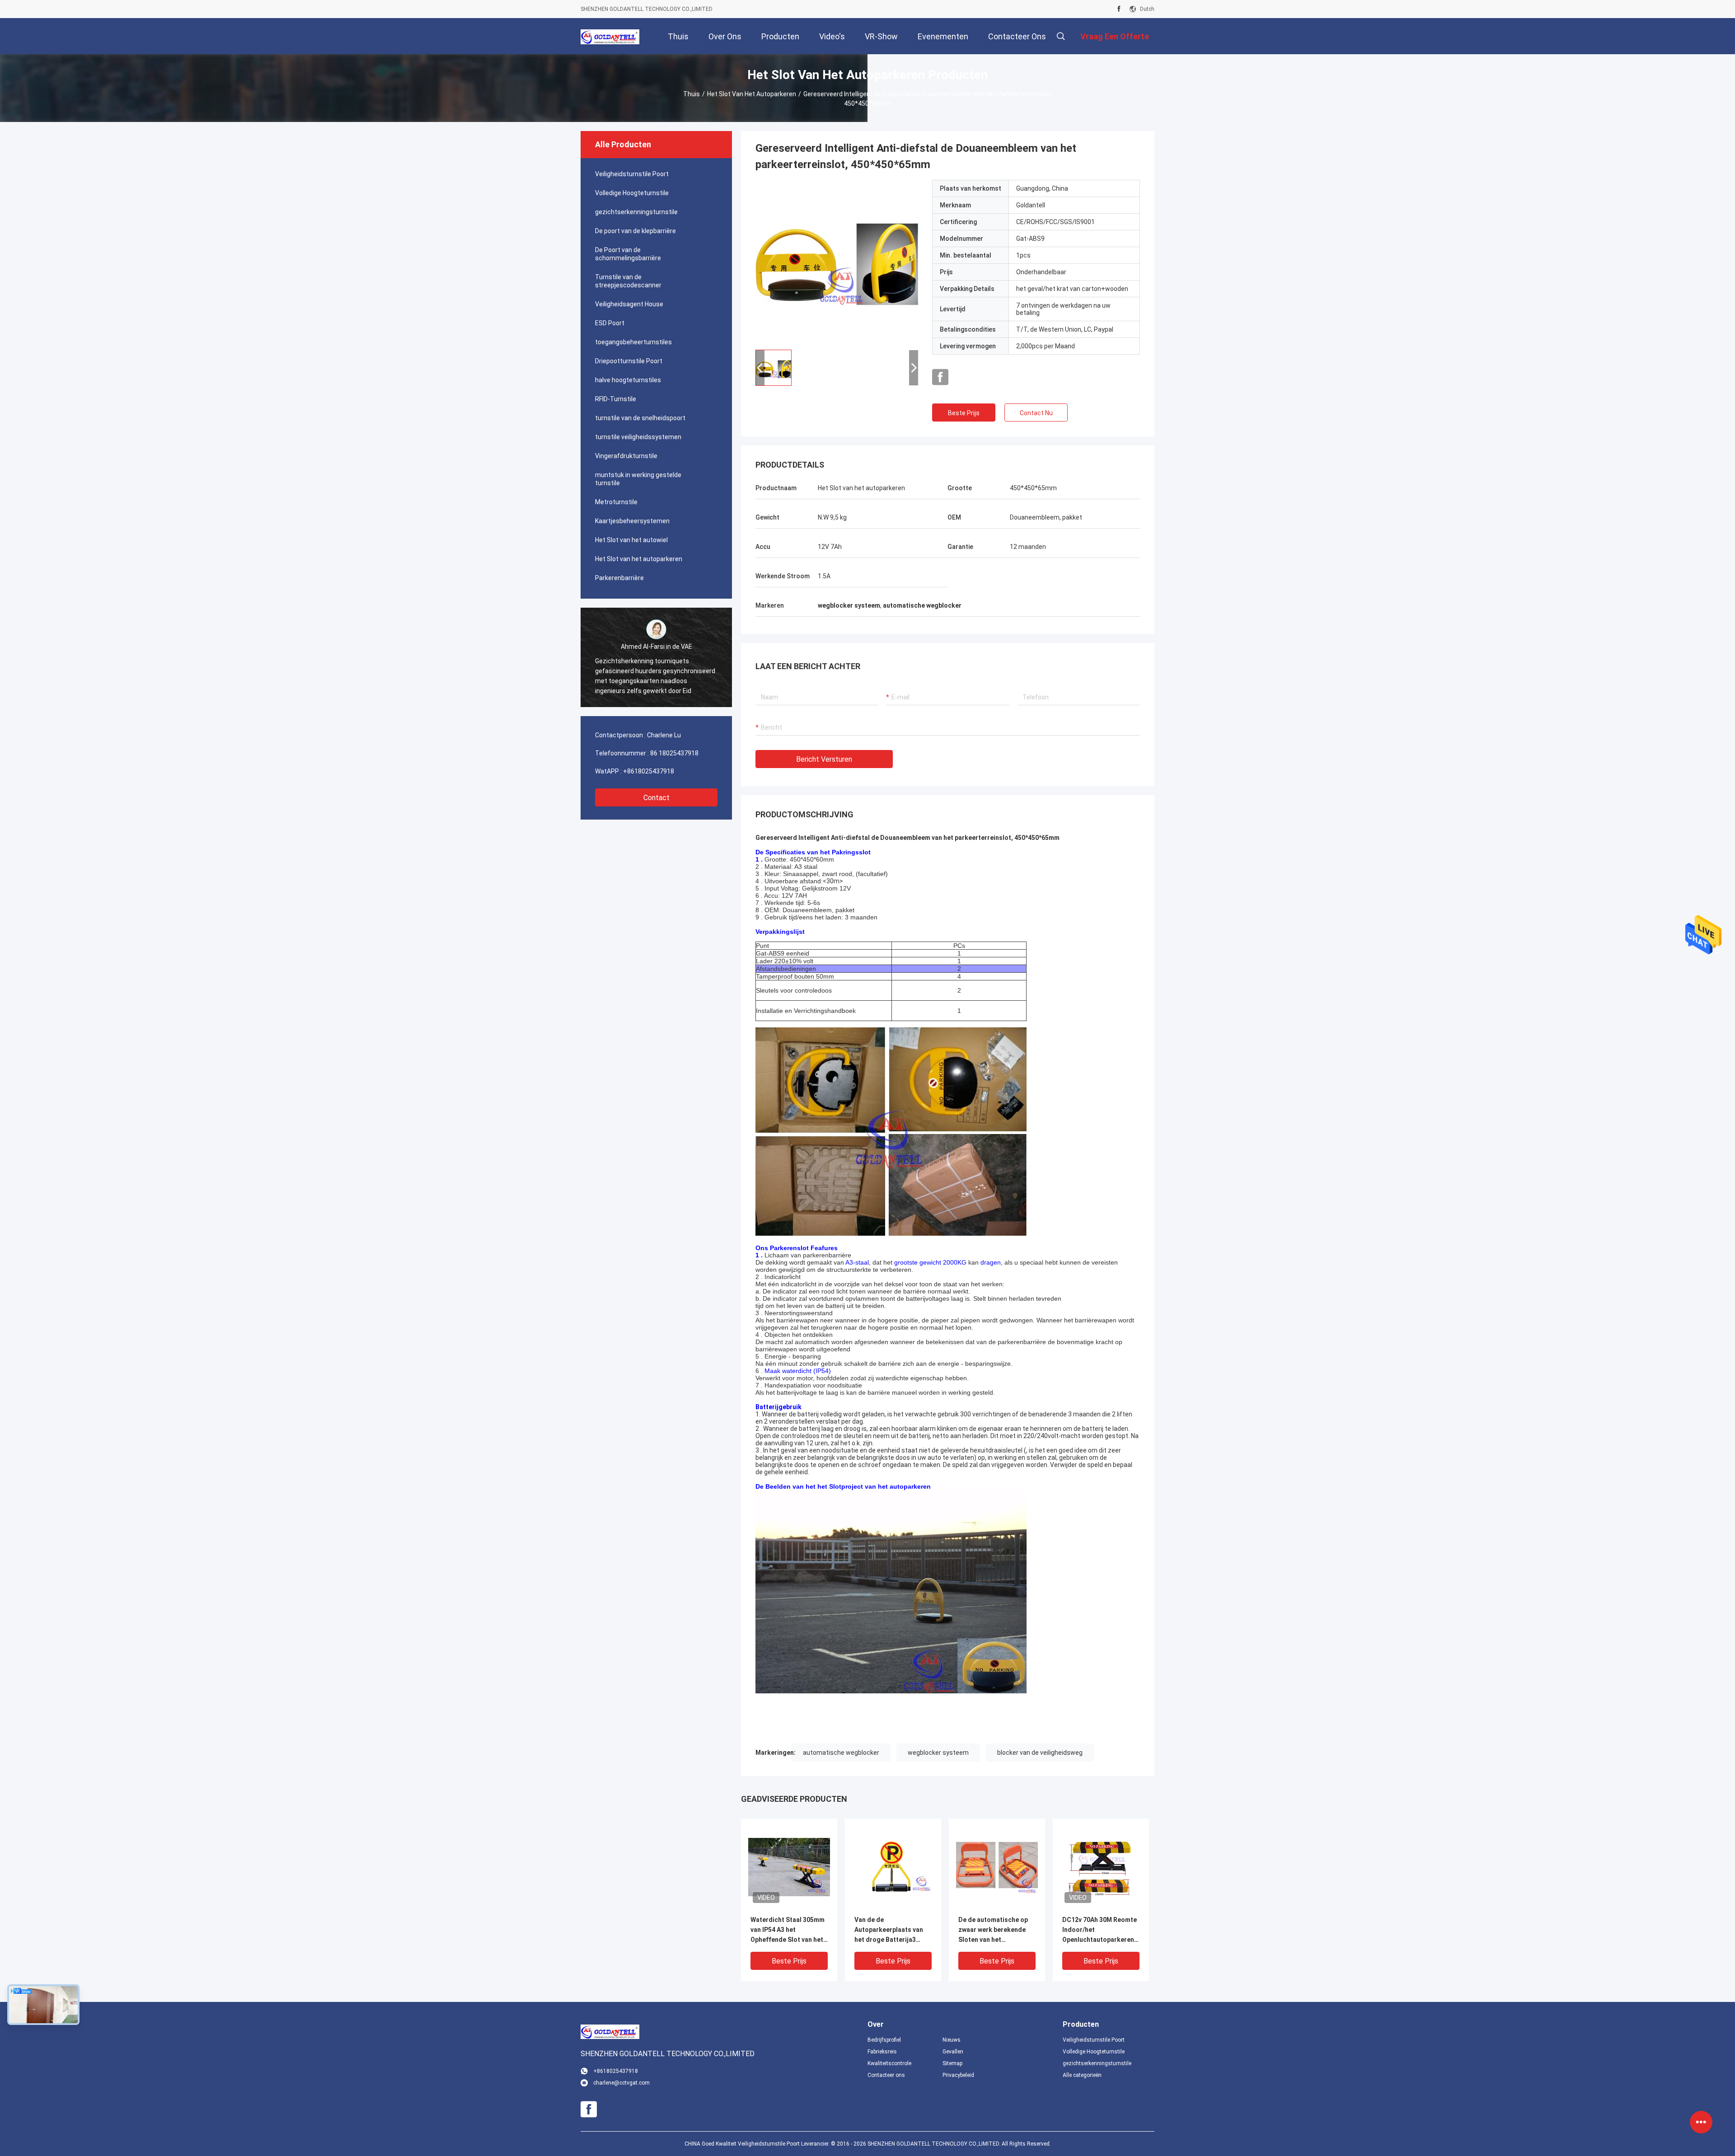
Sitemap (952, 2063)
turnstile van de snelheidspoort (640, 418)
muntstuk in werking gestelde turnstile (638, 479)
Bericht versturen (824, 759)
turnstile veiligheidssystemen (638, 437)
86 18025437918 (674, 753)
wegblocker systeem (938, 1753)
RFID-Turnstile (616, 399)
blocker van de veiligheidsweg (1040, 1753)
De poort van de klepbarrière (635, 231)
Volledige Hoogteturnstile (632, 193)
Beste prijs (964, 413)
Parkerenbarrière (619, 578)
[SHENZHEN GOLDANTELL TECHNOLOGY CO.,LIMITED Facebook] (1119, 9)
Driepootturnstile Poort (629, 361)
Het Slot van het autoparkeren (752, 94)
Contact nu (1036, 413)
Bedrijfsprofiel (884, 2040)
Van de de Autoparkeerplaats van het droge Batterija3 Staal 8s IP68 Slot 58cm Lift (890, 1930)
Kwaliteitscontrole (889, 2063)
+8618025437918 (649, 771)
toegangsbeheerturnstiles (633, 342)
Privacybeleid (958, 2075)
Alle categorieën (1082, 2075)
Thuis (692, 94)
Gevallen (953, 2052)
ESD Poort (610, 323)
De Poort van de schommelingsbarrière (628, 254)
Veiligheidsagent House (629, 304)
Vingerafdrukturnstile (626, 456)
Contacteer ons (886, 2075)
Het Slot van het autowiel (631, 540)
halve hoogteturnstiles (628, 380)
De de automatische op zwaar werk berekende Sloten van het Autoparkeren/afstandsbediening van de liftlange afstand (997, 1930)
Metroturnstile (616, 502)
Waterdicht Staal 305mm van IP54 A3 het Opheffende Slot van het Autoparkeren (788, 1930)
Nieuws (952, 2040)
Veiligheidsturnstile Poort (632, 174)
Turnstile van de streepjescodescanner (628, 281)
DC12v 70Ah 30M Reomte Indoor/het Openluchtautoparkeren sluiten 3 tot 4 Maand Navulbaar (1100, 1930)
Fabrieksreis (882, 2052)
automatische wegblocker (841, 1753)
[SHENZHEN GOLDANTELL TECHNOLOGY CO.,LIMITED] (610, 36)
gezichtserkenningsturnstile (636, 212)
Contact (656, 798)
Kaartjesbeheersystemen (632, 521)
